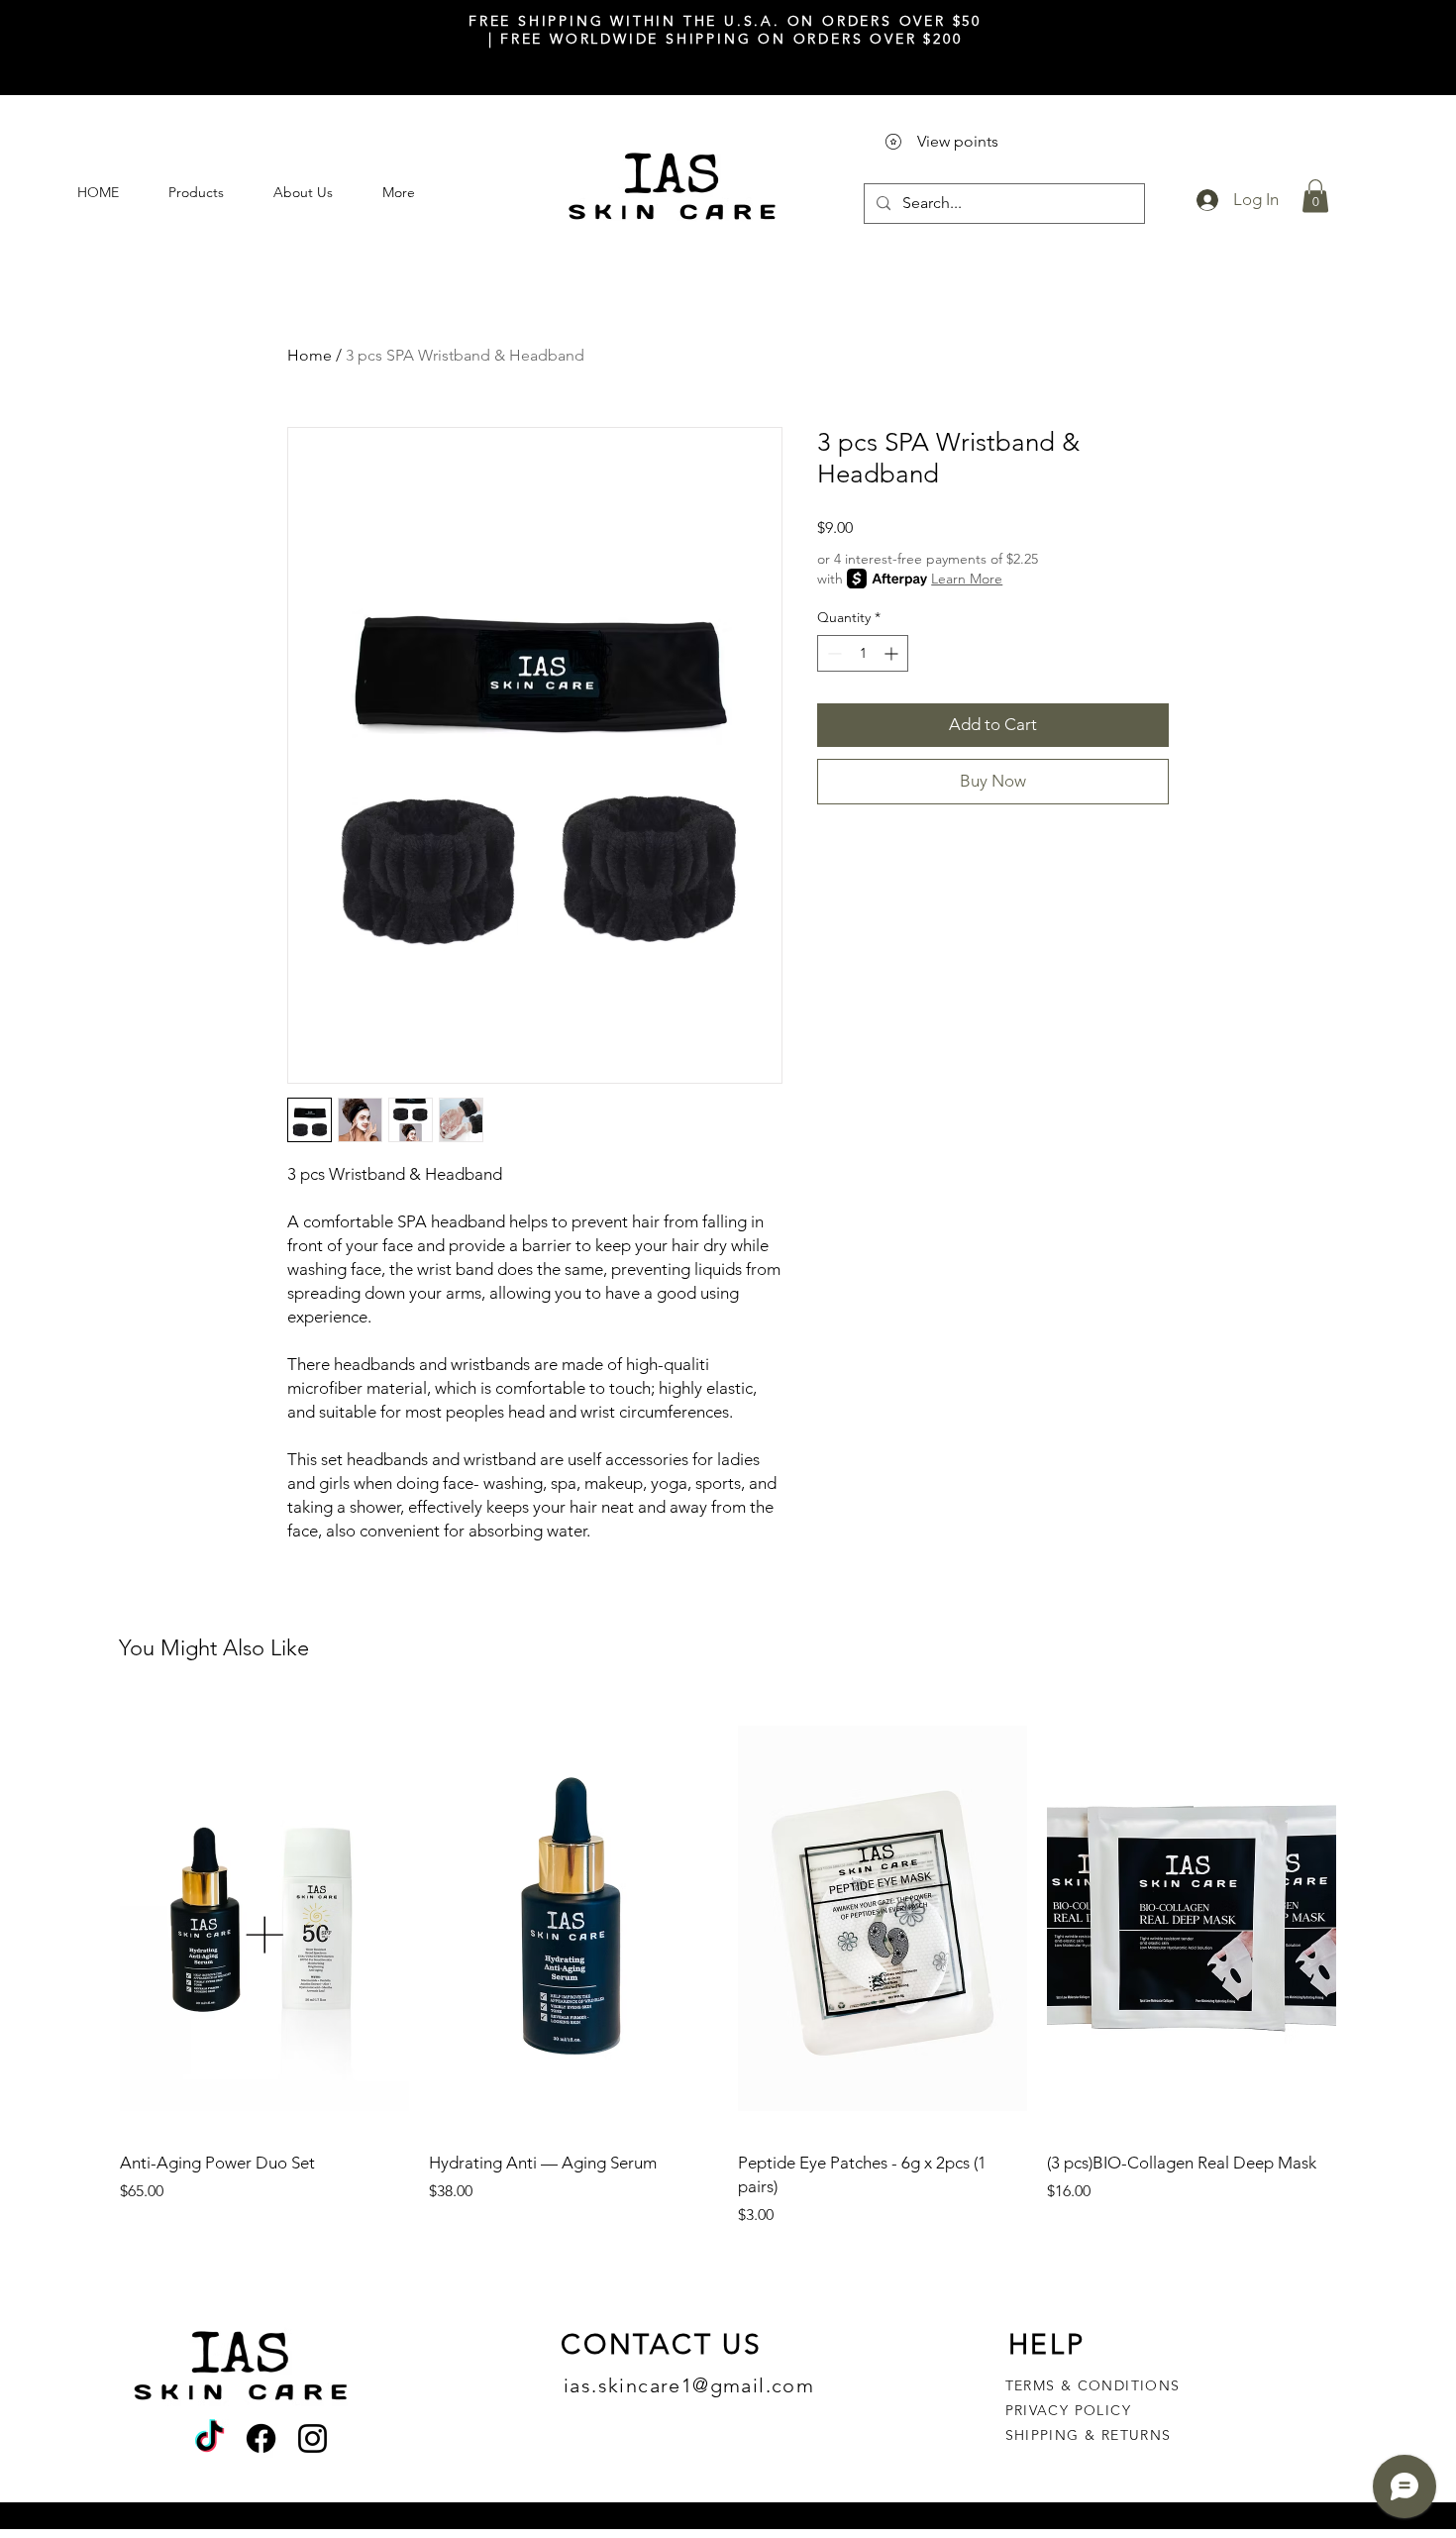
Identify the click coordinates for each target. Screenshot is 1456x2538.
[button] (1315, 196)
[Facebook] (261, 2438)
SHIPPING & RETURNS (1089, 2435)
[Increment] (893, 653)
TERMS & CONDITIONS (1093, 2385)
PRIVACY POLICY (1071, 2410)
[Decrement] (832, 653)
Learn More (967, 579)
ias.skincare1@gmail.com (689, 2385)
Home (310, 355)
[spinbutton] (863, 653)
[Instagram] (312, 2438)
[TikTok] (209, 2438)
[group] (728, 1964)
